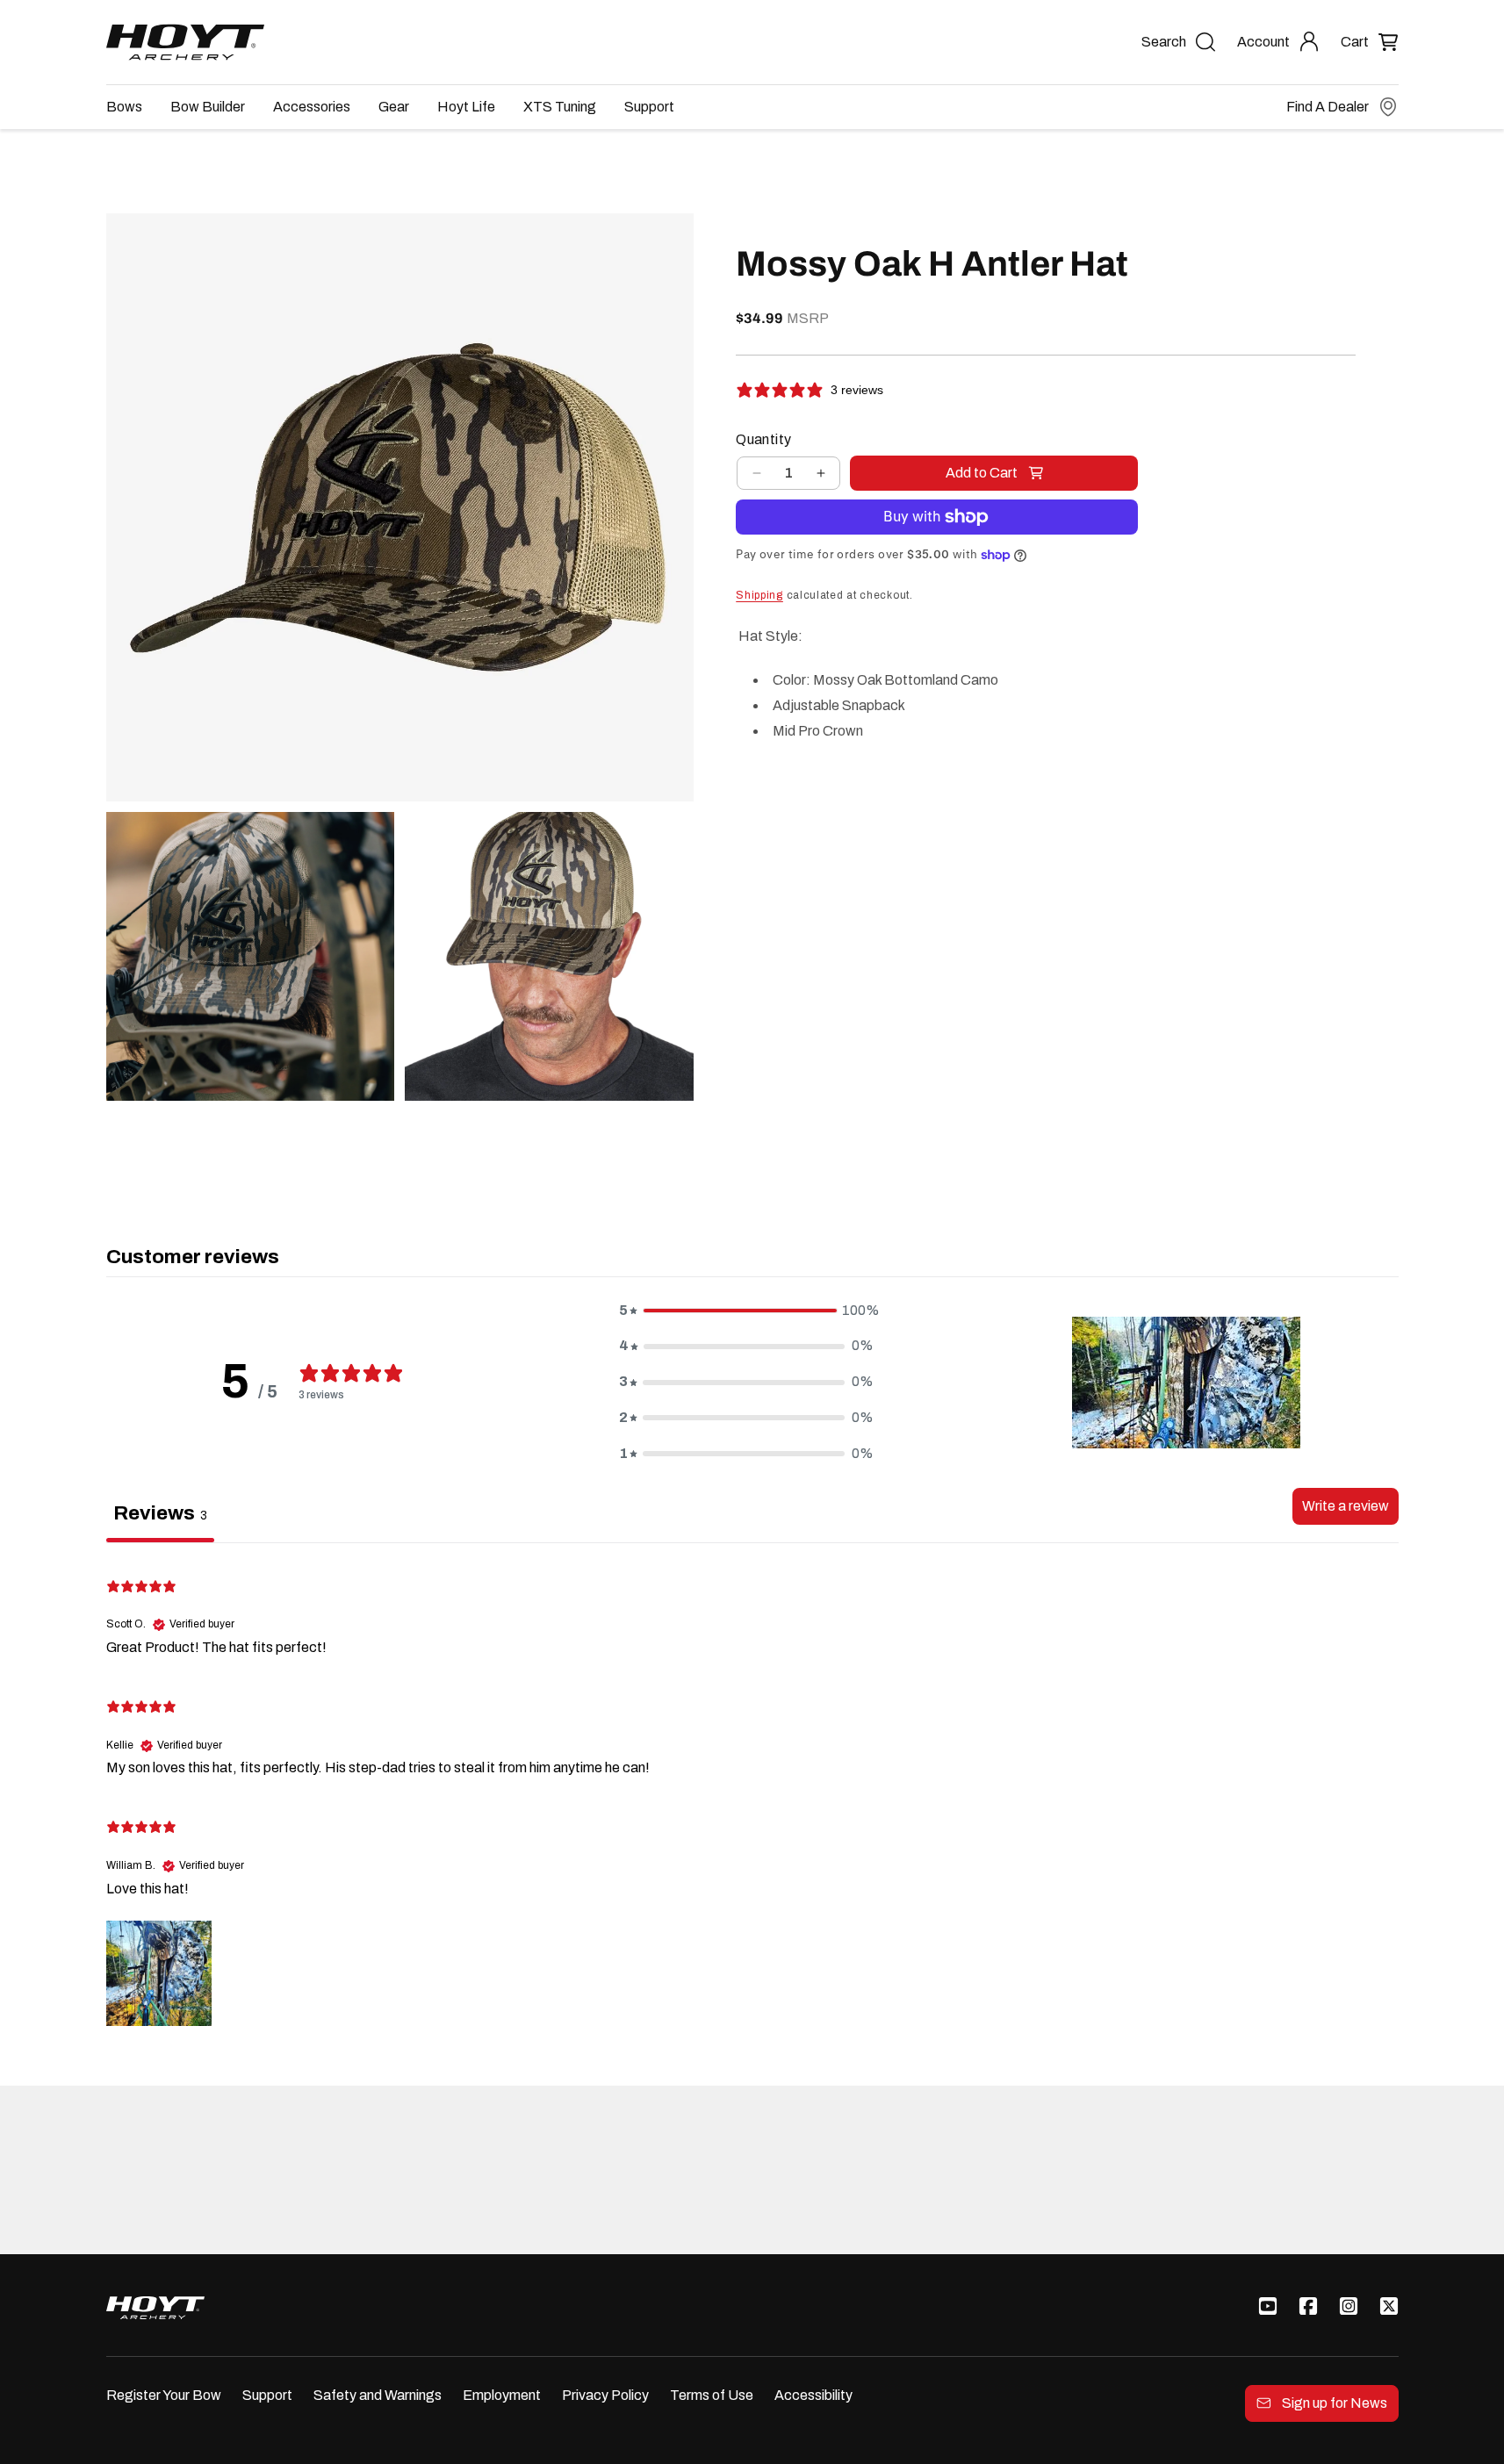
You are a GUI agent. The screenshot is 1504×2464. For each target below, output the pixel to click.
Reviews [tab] (160, 1513)
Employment (502, 2395)
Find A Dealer (1328, 107)
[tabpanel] (752, 1794)
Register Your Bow (164, 2395)
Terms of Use (712, 2395)
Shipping (759, 595)
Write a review (1346, 1506)
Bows (124, 107)
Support (649, 107)
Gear (394, 107)
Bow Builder (208, 107)
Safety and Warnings (378, 2395)
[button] (1370, 42)
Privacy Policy (605, 2395)
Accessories (312, 107)
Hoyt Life (466, 107)
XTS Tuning (560, 107)
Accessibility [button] (813, 2395)
